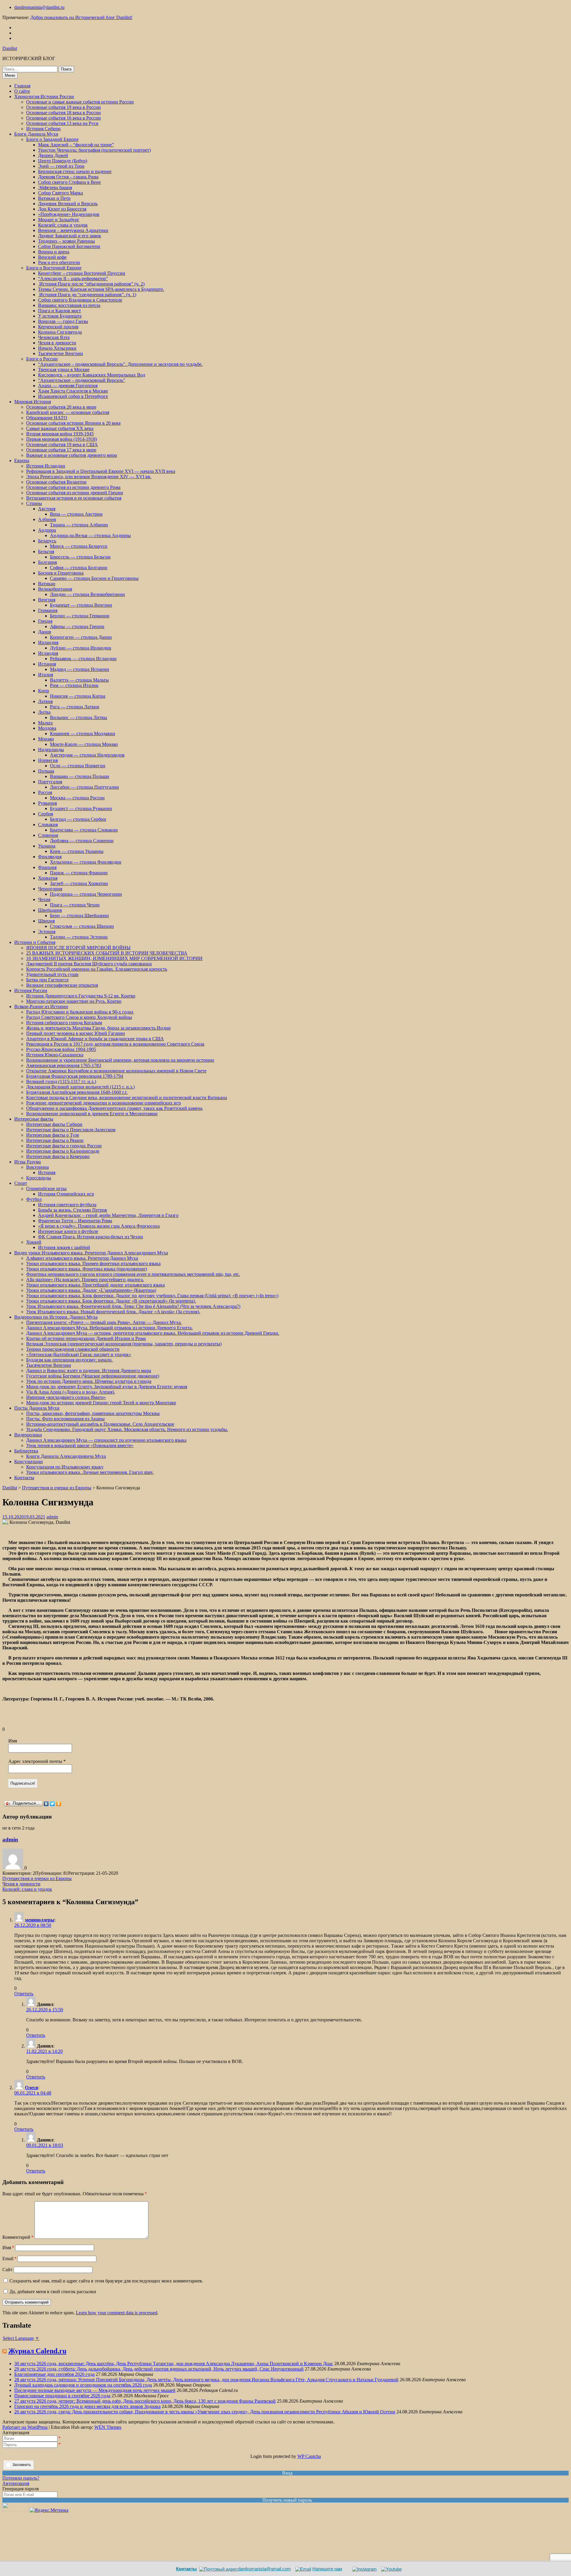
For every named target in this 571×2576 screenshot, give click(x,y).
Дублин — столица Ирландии (81, 648)
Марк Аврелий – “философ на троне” (76, 145)
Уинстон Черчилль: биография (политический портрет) (94, 150)
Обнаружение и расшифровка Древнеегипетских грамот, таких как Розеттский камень (114, 1108)
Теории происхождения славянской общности (73, 1349)
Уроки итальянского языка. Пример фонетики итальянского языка (93, 1263)
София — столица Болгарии (79, 568)
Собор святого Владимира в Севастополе (80, 300)
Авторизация (16, 2483)
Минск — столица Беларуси (79, 546)
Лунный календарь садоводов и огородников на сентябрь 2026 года (83, 2385)
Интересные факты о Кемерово (58, 1156)
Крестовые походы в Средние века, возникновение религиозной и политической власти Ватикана (127, 1098)
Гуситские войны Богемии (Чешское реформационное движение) (93, 1376)
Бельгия (46, 552)
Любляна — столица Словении (82, 841)
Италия (46, 675)
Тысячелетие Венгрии (61, 353)
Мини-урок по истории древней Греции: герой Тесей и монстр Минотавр (101, 1403)
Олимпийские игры (46, 1189)
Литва (44, 712)
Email (9, 2259)
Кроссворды (39, 1178)
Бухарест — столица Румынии (81, 808)
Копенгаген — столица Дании (81, 637)
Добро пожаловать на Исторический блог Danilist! (81, 17)
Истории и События (35, 942)
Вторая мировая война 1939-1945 (60, 434)
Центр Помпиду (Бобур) (63, 161)
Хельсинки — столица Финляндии (86, 862)
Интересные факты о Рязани (55, 1140)
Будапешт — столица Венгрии (81, 605)
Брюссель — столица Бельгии (80, 557)
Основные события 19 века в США (62, 444)
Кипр (44, 691)
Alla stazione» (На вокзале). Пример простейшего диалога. (85, 1280)
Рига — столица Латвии (75, 707)
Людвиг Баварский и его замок (70, 236)
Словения (48, 835)
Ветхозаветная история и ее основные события (74, 498)
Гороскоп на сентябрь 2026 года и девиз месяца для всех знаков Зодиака (87, 2406)
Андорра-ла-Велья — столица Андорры (90, 535)
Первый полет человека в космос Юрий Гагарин (76, 1033)
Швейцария (50, 910)
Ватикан (47, 584)
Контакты (24, 1478)
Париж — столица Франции (79, 873)
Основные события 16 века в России (63, 118)
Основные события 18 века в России (63, 113)
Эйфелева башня (55, 188)
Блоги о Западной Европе (52, 139)
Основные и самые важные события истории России (80, 102)
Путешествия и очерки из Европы (57, 1488)
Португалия (50, 782)
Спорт (21, 1183)
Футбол (34, 1199)
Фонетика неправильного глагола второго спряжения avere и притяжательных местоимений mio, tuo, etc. (133, 1274)
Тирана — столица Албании (79, 525)
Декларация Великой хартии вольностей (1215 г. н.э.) (80, 1087)
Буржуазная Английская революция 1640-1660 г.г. (77, 1092)
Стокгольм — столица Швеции (82, 926)
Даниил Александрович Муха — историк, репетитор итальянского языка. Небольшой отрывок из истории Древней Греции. (153, 1333)
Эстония (47, 932)
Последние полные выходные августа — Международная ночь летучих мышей (95, 2390)
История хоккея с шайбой (64, 1247)
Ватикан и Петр (54, 198)
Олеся (32, 2088)
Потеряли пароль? (21, 2478)
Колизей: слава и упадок (63, 225)
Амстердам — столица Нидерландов (87, 755)
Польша (46, 771)
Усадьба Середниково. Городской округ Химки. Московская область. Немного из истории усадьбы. (127, 1429)
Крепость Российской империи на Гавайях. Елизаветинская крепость (97, 969)
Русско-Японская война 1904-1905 (61, 1049)
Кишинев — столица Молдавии (83, 734)
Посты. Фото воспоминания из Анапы (65, 1419)
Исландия (48, 653)
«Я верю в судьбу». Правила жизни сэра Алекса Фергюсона (99, 1226)
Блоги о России (42, 359)
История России (31, 990)
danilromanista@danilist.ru (39, 7)
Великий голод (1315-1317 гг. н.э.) (61, 1081)
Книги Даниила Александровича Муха (66, 1456)
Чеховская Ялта (54, 337)
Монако (46, 739)
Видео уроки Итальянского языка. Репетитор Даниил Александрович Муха (91, 1253)
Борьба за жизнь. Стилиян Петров (73, 1210)
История (47, 1172)
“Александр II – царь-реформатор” (73, 279)
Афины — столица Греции (77, 626)
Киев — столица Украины (77, 851)
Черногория (50, 889)
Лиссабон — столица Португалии (84, 787)
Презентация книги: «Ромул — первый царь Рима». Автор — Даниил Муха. (104, 1322)
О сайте (22, 91)
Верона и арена (54, 252)
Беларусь (47, 541)
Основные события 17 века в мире (61, 450)
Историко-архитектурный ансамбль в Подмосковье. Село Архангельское (100, 1424)
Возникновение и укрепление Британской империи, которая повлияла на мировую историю (120, 1060)
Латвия (45, 701)
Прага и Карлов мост (59, 311)
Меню (10, 75)
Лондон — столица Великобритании (87, 594)
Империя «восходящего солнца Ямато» (66, 1397)
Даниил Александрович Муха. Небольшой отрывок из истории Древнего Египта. (109, 1328)
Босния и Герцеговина (61, 573)
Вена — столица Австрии (76, 514)
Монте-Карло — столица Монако (84, 744)
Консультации (29, 1462)
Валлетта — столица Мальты (79, 680)
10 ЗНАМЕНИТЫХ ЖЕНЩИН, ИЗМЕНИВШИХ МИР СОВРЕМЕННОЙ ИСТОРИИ (114, 958)
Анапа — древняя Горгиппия (68, 386)
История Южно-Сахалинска (55, 1055)
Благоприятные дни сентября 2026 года (54, 2374)
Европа (22, 461)
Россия (45, 792)
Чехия (44, 899)
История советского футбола (67, 1205)
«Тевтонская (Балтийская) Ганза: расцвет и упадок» (79, 1354)
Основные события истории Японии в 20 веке (73, 423)
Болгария (47, 562)
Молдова (47, 728)
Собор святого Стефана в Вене (69, 182)
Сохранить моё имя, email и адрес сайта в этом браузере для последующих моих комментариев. (106, 2281)
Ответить (24, 1994)
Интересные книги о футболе (68, 1231)
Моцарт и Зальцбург (59, 220)
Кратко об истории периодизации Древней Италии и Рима (86, 1338)
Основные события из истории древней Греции (75, 493)
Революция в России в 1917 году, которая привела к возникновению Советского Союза (115, 1044)
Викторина (37, 1167)
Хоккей (34, 1242)
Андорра (47, 530)
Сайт (7, 2270)
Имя (13, 1741)
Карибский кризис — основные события (68, 412)
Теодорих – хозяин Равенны (66, 241)
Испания (47, 664)
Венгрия (47, 600)
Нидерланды (51, 750)
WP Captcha (309, 2456)
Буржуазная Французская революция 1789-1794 (75, 1076)
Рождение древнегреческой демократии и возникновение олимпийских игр (103, 1103)
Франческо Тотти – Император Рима (75, 1221)
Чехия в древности (57, 343)
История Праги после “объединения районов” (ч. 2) (91, 284)
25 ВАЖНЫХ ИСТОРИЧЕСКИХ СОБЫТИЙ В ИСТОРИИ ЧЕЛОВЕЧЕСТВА (107, 953)
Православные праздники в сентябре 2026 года (62, 2396)
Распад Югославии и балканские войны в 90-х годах (80, 1012)
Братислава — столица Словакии (84, 830)
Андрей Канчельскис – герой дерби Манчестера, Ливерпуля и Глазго (108, 1215)
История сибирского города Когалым (64, 1023)
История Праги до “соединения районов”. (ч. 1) (87, 295)
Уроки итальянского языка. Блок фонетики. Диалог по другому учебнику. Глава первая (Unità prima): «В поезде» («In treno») (152, 1296)
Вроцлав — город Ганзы (63, 321)
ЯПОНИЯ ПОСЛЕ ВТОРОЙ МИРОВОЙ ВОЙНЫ (78, 948)
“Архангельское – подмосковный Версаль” (82, 380)
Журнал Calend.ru (37, 2351)
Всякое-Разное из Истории (41, 1007)
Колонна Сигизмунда (60, 332)
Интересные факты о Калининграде (63, 1151)
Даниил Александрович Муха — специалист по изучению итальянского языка (106, 1440)
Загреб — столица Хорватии (79, 883)
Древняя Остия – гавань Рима (68, 177)
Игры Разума (28, 1162)
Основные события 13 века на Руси (62, 123)
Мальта (45, 723)
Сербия (46, 814)
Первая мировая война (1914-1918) (62, 439)
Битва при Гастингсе (47, 980)
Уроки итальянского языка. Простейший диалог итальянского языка (95, 1285)
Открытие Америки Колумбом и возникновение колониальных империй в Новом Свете (116, 1071)
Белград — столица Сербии (78, 819)
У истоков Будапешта (60, 316)
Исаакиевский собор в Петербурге (73, 396)
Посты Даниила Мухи (37, 1408)
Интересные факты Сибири (54, 1124)
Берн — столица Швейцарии (79, 916)
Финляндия (50, 857)
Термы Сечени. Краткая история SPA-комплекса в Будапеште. (101, 289)
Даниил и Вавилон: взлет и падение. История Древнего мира (89, 1371)
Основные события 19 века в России (63, 107)
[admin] (13, 1868)
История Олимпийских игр (66, 1194)
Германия (48, 610)
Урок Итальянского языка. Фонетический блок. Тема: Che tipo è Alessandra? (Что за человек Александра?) (133, 1306)
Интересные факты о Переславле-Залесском (71, 1130)
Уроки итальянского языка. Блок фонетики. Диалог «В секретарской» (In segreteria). (111, 1301)
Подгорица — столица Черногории (86, 894)
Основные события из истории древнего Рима (73, 487)
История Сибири (43, 129)
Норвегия (48, 760)
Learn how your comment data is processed (117, 2313)
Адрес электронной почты (37, 1761)
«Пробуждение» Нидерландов (69, 214)
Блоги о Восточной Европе (54, 268)
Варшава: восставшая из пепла (69, 305)
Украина (47, 846)
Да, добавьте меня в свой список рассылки (52, 2292)
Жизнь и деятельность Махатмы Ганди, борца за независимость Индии (98, 1028)
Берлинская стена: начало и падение (75, 171)
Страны (34, 503)
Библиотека (26, 1451)
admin (52, 1517)
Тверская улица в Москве (64, 370)
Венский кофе (52, 257)
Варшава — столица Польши (80, 776)
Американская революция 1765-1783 (64, 1065)
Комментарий (18, 2237)
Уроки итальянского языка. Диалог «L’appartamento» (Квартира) (91, 1290)
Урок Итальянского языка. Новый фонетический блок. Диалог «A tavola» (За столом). (113, 1312)
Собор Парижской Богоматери (69, 246)
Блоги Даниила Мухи (36, 134)
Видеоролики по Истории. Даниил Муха (56, 1317)
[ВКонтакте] (46, 1804)
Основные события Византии (56, 482)
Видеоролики (28, 1435)
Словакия (48, 825)
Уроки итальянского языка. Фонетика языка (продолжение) (87, 1269)
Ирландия (48, 643)
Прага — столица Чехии (75, 905)
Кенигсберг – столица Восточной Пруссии (82, 273)
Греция (45, 621)
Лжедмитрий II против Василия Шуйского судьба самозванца (89, 964)
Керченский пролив (58, 327)
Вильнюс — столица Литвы (79, 717)
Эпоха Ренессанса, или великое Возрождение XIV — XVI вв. (89, 477)
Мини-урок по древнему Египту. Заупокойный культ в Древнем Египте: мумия (107, 1387)
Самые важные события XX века (60, 428)
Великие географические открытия (62, 985)
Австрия (47, 509)
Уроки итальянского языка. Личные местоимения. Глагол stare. (90, 1472)
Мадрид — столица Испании (80, 669)
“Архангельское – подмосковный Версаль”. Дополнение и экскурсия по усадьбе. (120, 364)
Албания (47, 519)
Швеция (46, 921)
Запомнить (22, 2465)
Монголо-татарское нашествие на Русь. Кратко (74, 1001)
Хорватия (48, 878)
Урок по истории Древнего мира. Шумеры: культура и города (89, 1381)
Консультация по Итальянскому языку (65, 1467)
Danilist (10, 48)
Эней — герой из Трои (61, 166)
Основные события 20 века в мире (61, 407)
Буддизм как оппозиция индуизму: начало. (69, 1360)
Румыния (47, 803)
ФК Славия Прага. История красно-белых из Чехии (91, 1237)
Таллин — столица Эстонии (79, 937)
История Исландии (46, 466)
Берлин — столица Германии (80, 616)
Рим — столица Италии (74, 685)
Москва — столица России (77, 798)
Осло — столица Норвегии (78, 766)
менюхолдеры (40, 1920)
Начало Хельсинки (57, 348)
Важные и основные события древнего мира (72, 455)
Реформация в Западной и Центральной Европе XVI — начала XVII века (101, 471)
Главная (22, 86)
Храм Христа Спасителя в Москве (73, 391)
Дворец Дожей (53, 155)
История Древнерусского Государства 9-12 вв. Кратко (81, 996)
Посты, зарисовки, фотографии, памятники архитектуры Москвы (93, 1413)
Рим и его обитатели (59, 262)
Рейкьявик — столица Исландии (83, 659)
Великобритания (55, 589)
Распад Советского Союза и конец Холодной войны (79, 1017)
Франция (47, 867)
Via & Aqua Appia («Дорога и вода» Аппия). (71, 1392)
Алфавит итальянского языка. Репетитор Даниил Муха (82, 1258)
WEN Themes (108, 2427)
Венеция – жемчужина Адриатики (73, 230)
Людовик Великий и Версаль (68, 204)
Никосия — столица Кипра (78, 696)
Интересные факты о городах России (64, 1146)
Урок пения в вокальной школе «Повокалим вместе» (80, 1445)
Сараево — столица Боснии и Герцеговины (94, 578)
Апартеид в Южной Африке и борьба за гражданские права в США (95, 1039)
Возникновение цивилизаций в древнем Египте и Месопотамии (92, 1114)
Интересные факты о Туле (53, 1135)
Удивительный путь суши (52, 974)
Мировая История (33, 402)
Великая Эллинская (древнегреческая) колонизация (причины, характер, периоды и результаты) (124, 1344)
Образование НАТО (47, 418)
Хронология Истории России (44, 97)
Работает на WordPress (25, 2427)
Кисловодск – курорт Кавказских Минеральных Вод (92, 375)
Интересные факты (34, 1119)
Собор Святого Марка (61, 193)
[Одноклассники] (59, 1804)
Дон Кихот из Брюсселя (62, 209)
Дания (44, 632)
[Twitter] (52, 1804)
